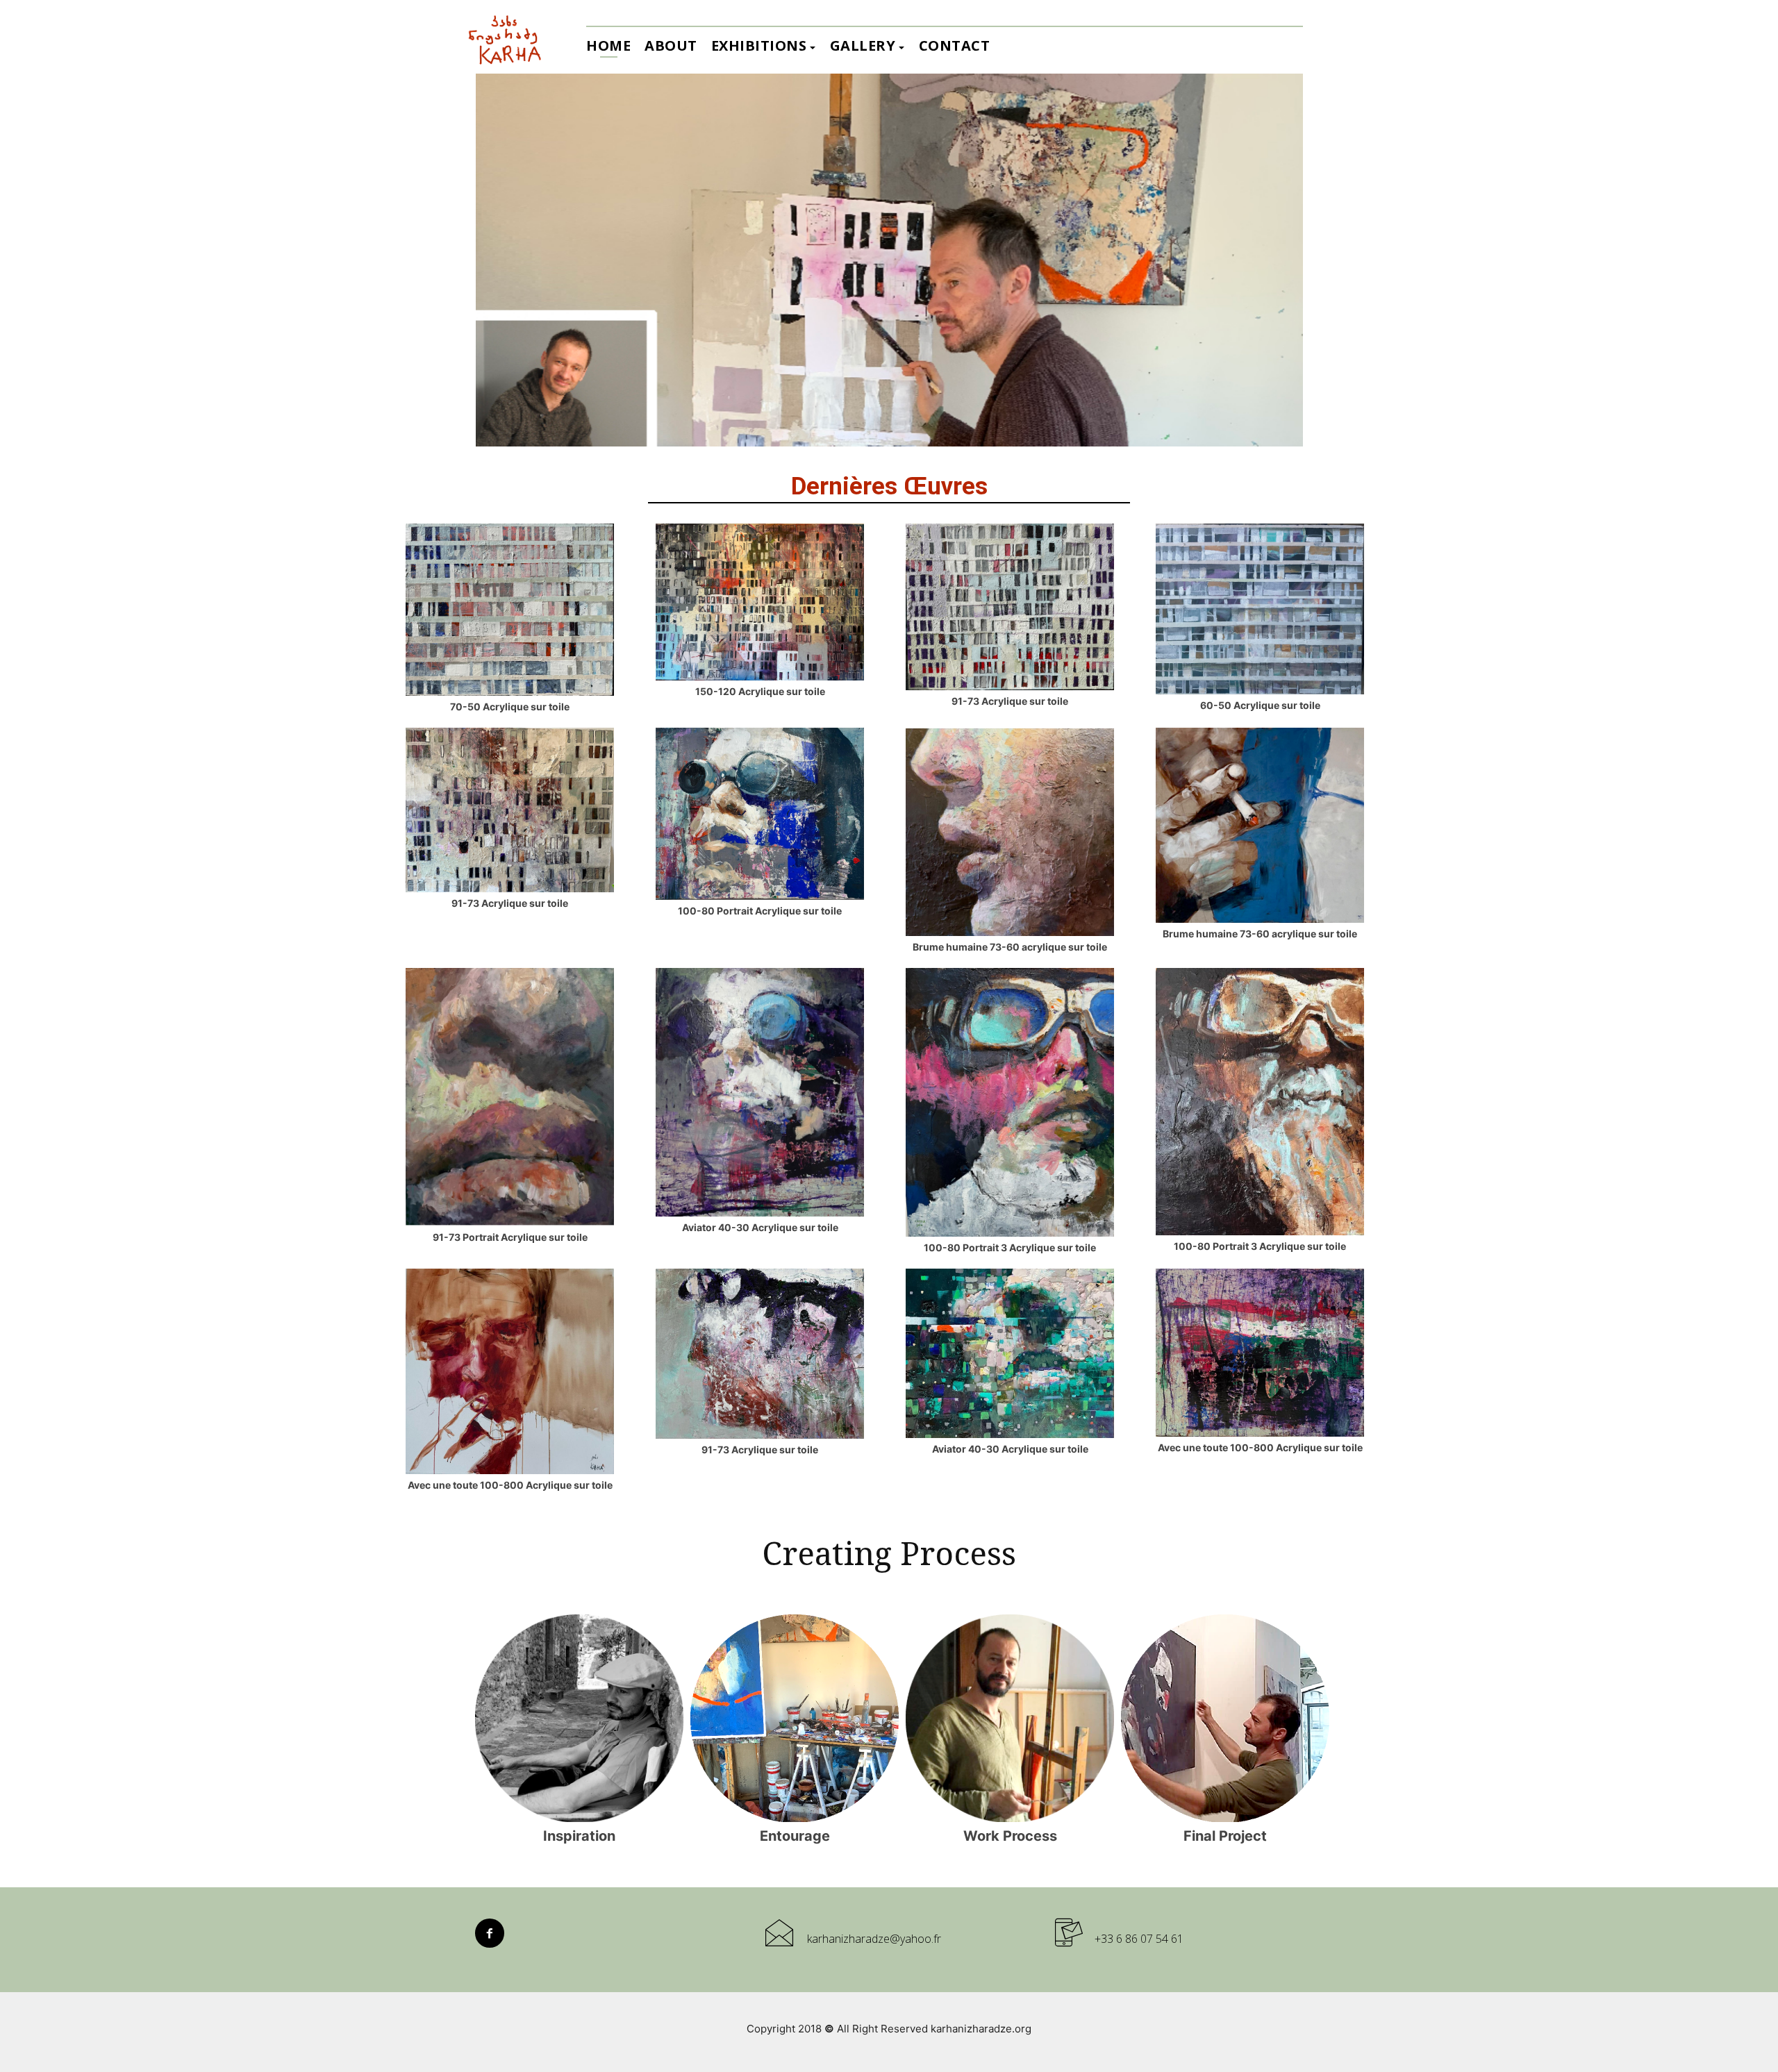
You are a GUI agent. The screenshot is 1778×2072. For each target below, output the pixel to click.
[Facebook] (490, 1933)
